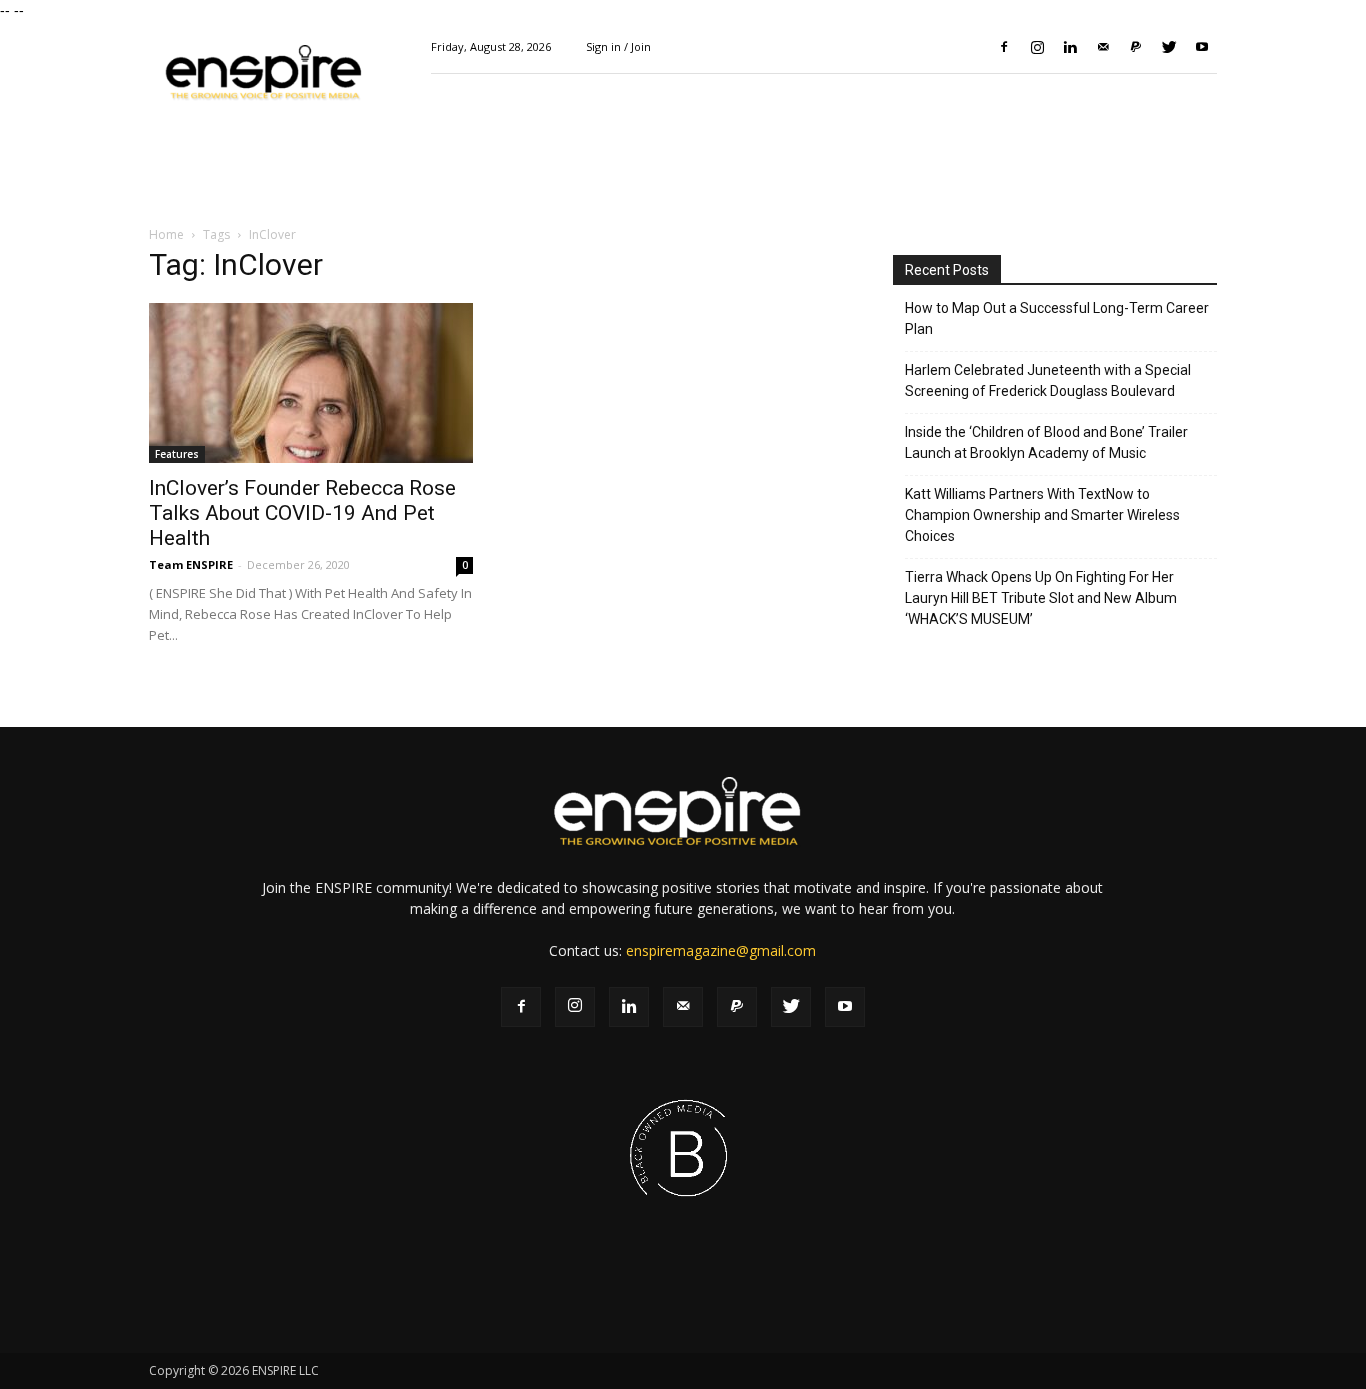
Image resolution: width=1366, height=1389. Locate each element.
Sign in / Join (618, 46)
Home (166, 234)
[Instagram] (1037, 47)
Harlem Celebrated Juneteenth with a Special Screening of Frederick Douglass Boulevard (1048, 380)
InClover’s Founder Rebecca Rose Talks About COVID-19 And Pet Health (302, 513)
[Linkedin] (1070, 47)
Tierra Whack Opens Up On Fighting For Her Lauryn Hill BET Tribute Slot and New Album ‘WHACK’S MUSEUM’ (1041, 598)
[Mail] (1103, 47)
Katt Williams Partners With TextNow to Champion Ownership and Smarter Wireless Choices (1042, 515)
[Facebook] (1004, 47)
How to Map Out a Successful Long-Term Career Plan (1057, 318)
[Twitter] (1169, 47)
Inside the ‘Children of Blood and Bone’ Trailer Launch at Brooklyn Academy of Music (1046, 442)
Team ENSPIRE (191, 564)
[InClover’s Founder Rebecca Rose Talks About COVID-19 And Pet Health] (311, 383)
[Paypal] (1136, 47)
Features (177, 454)
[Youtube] (1202, 47)
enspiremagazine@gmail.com (721, 950)
